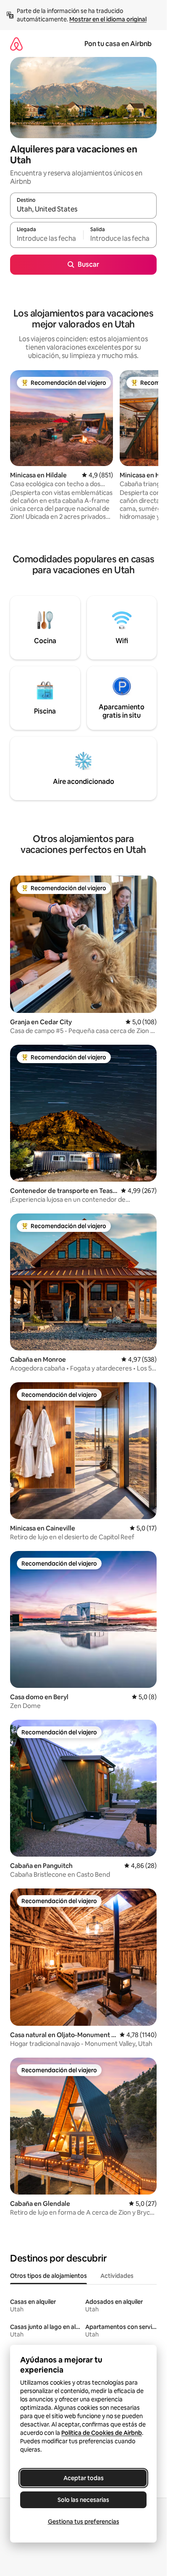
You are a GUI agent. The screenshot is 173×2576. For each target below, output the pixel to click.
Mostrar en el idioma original (108, 19)
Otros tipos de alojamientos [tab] (48, 2276)
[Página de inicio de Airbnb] (16, 44)
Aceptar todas (84, 2478)
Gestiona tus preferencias (84, 2522)
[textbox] (47, 239)
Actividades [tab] (117, 2276)
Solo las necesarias (83, 2500)
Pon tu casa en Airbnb (118, 44)
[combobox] (83, 209)
